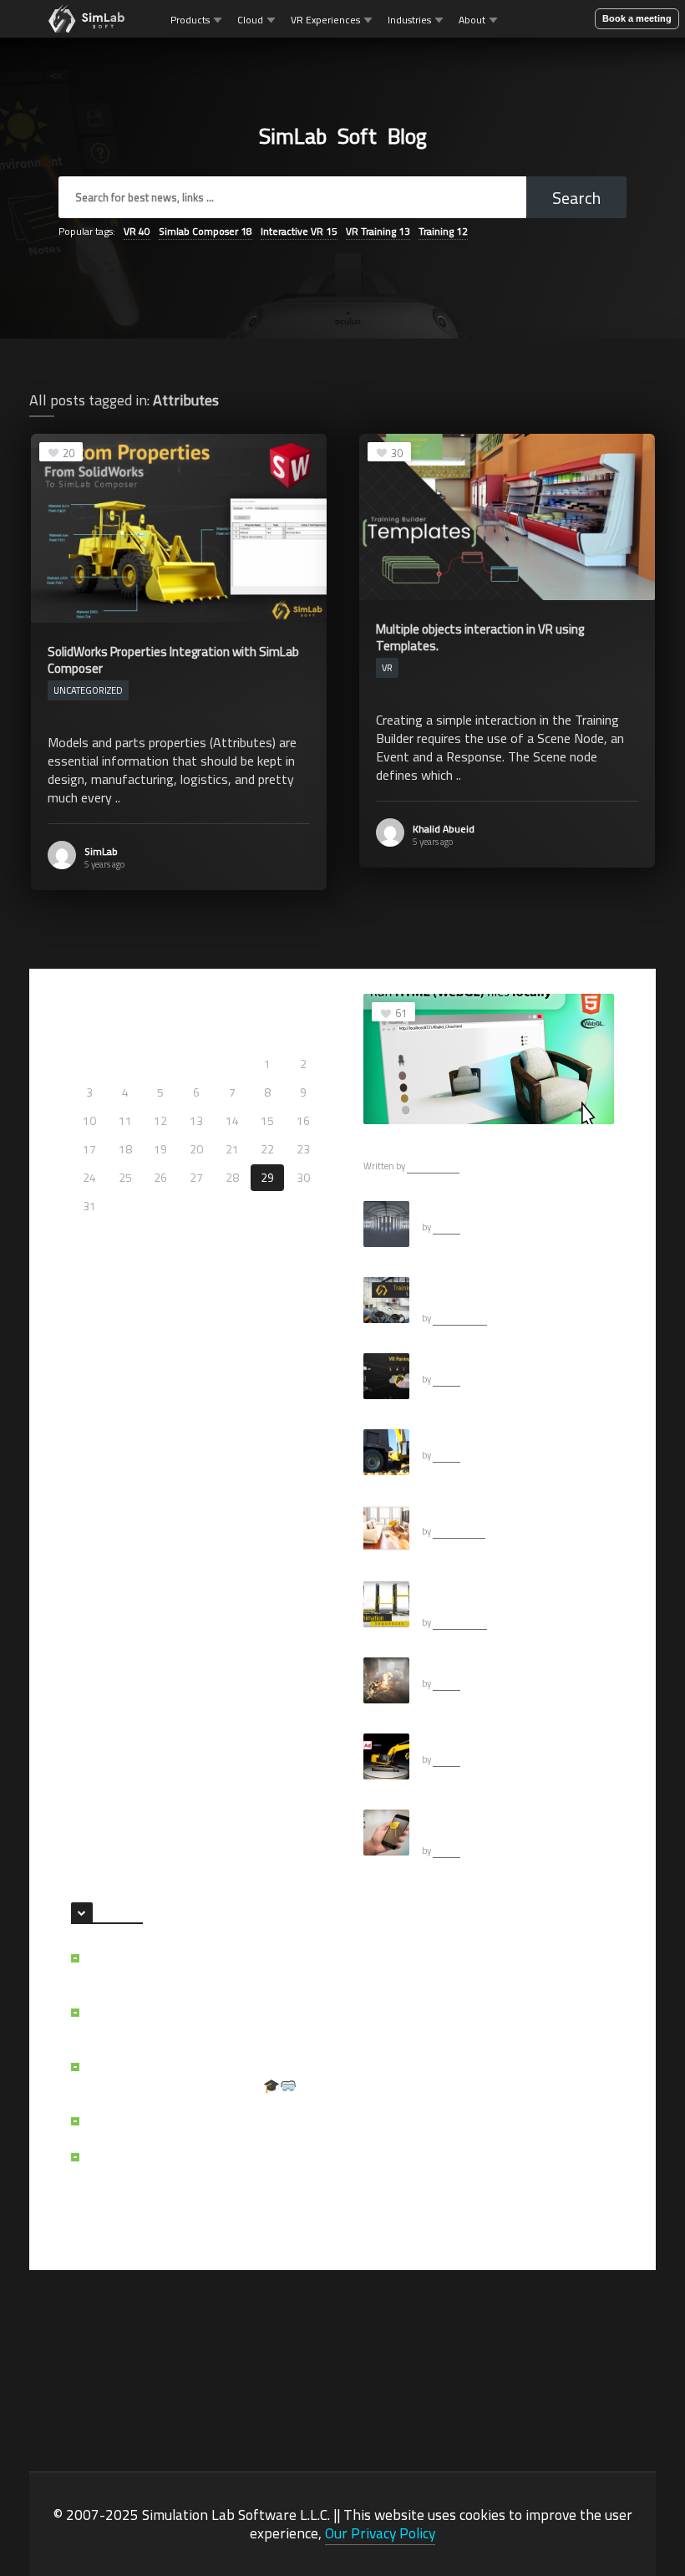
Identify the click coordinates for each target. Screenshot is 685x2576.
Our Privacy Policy (380, 2533)
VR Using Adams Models (481, 1741)
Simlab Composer (205, 231)
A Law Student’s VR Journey (167, 2121)
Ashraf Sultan (433, 1166)
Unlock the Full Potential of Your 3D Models (189, 2022)
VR (137, 231)
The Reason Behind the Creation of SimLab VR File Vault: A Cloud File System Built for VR (204, 2176)
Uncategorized (88, 690)
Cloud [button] (250, 20)
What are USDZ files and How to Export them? (515, 1825)
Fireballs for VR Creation (480, 1665)
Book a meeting (637, 18)
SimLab (101, 851)
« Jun (84, 1230)
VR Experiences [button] (325, 20)
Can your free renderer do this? (496, 1513)
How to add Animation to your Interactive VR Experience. (493, 1596)
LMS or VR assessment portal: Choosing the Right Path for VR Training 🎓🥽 (201, 2076)
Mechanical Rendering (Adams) (496, 1437)
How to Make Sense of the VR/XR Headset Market (185, 1968)
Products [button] (190, 20)
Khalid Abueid (444, 829)
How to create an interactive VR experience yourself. (497, 1292)
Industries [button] (409, 20)
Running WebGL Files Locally (443, 1146)
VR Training (378, 231)
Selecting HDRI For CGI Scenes (495, 1209)
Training (443, 231)
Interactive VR (299, 231)
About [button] (472, 20)
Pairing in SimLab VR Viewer (489, 1361)
